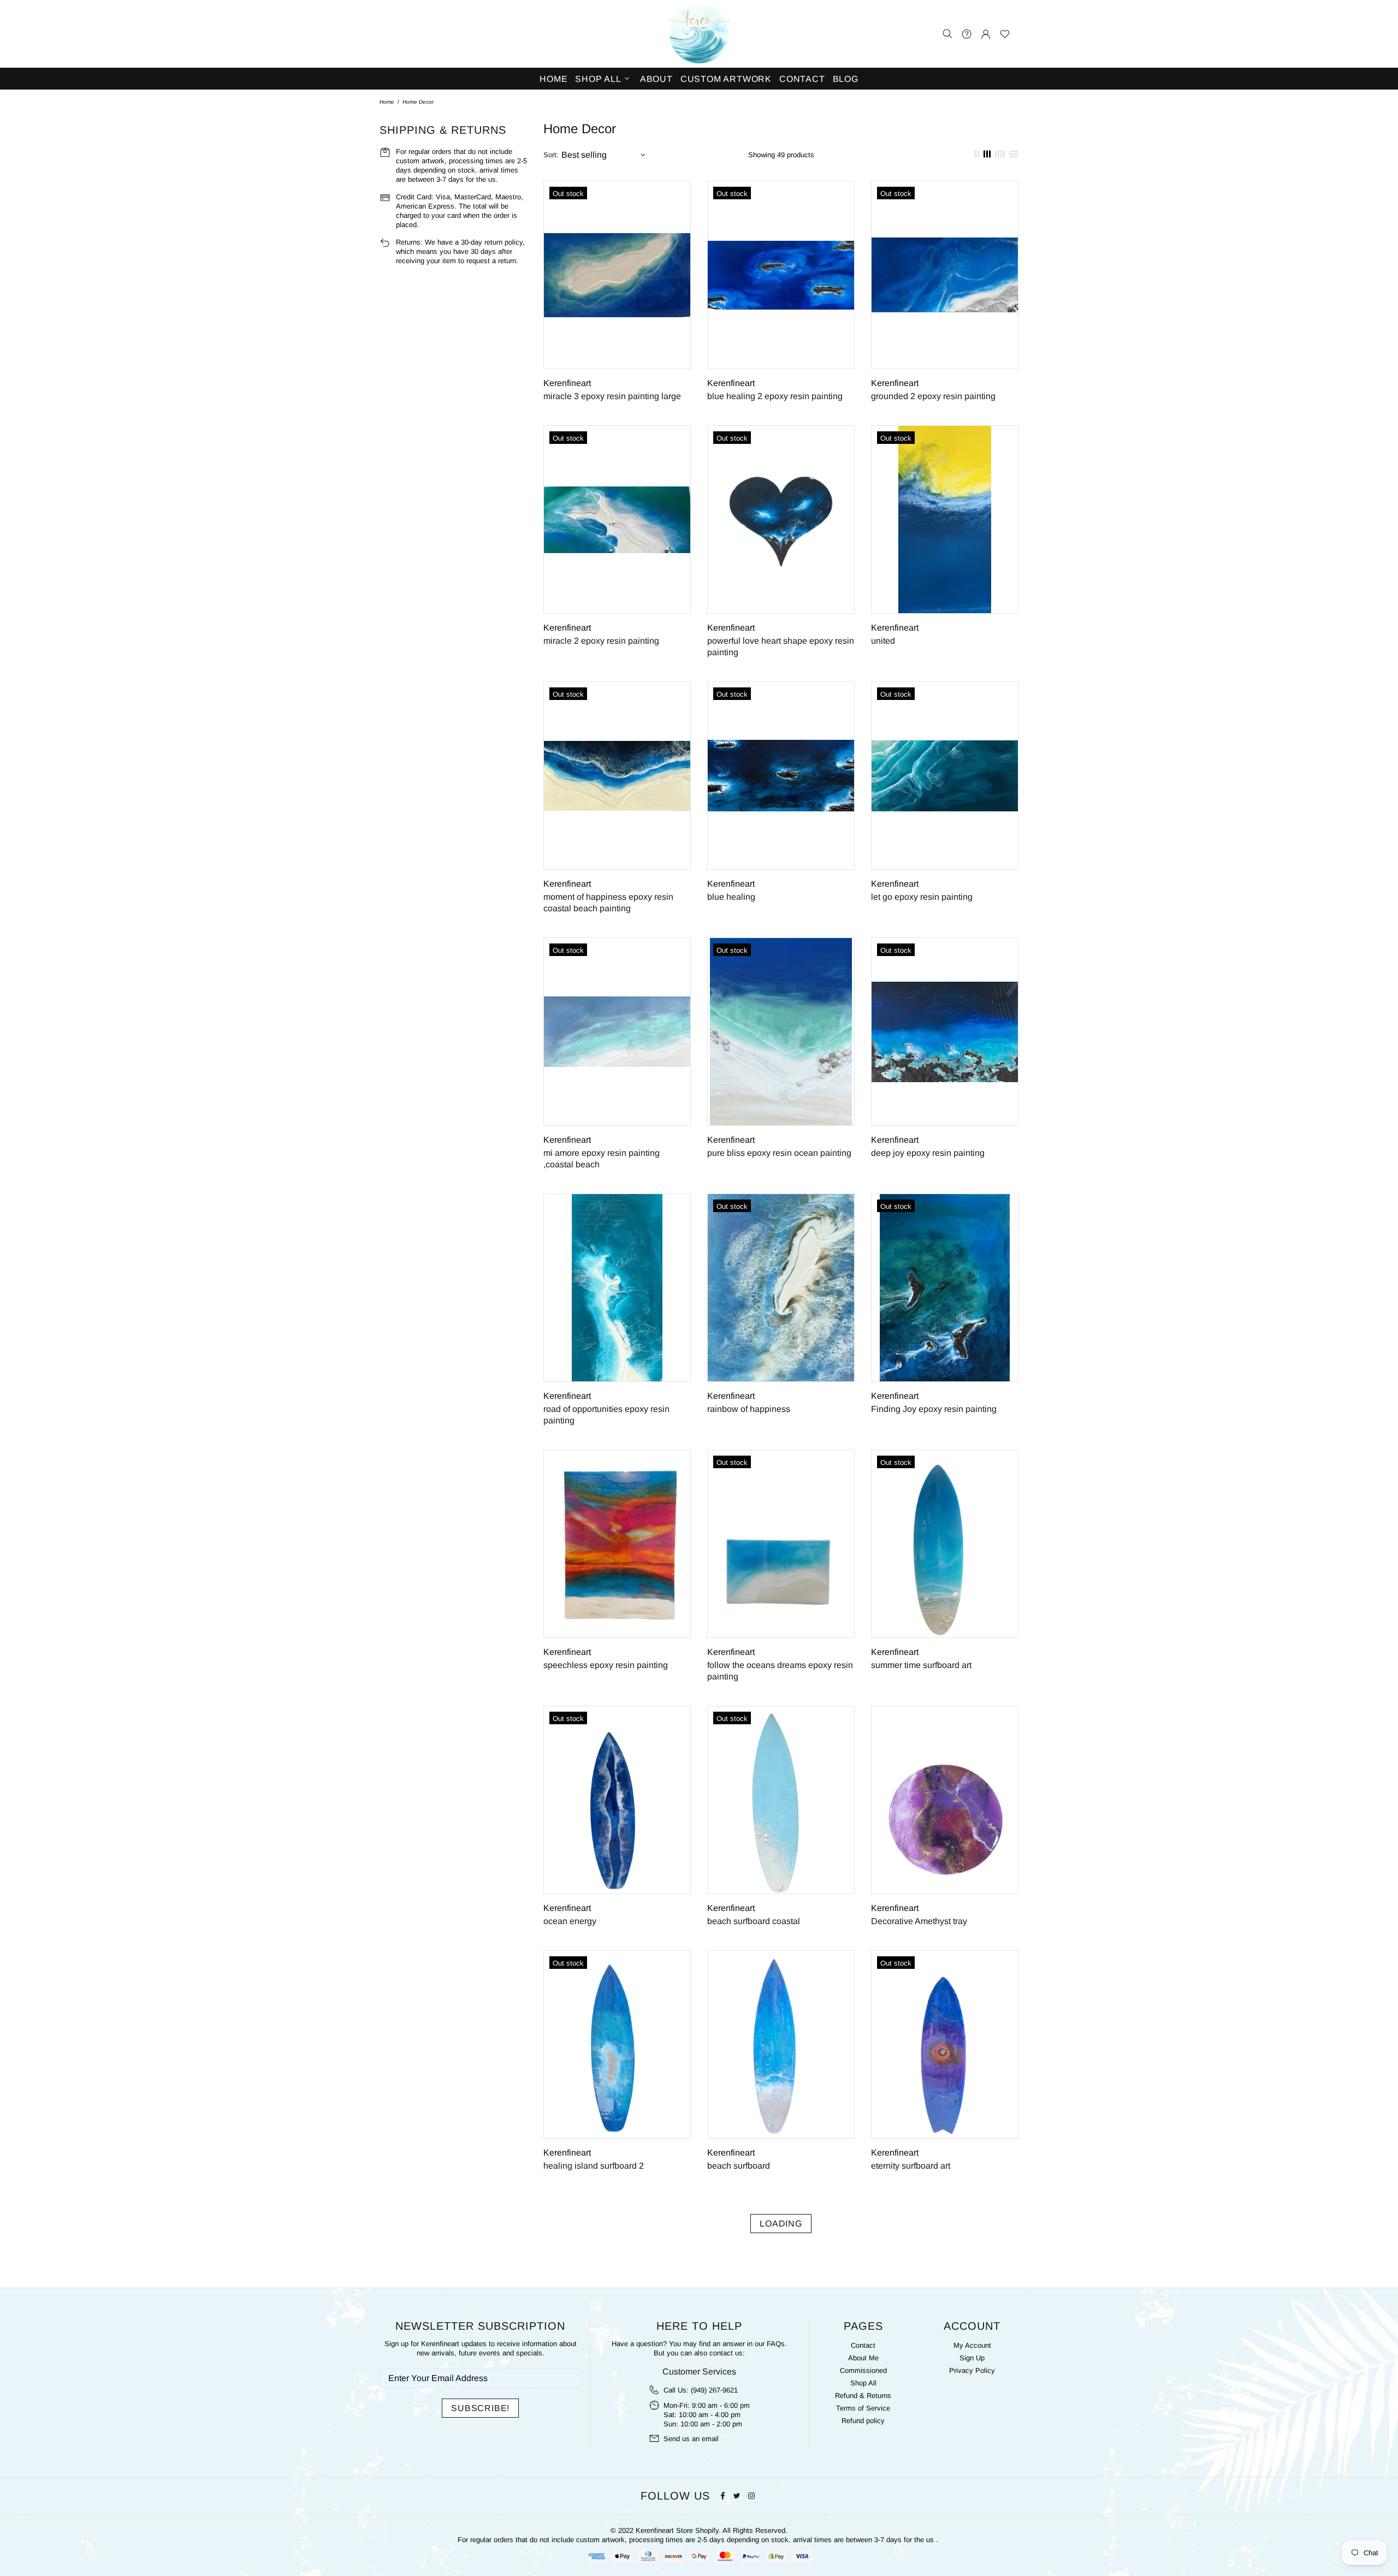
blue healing (731, 897)
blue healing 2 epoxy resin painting (775, 396)
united (883, 641)
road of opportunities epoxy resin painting (606, 1415)
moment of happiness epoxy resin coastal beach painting (608, 903)
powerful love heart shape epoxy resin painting (781, 646)
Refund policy (863, 2421)
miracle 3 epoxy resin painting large (612, 396)
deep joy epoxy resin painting (928, 1153)
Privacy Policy (972, 2370)
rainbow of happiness (749, 1409)
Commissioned (863, 2370)
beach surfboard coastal (754, 1921)
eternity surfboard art (911, 2166)
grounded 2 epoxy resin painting (933, 396)
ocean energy (570, 1921)
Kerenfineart (699, 34)
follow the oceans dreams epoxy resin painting (780, 1671)
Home (387, 102)
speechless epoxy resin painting (606, 1665)
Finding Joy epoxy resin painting (934, 1409)
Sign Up (972, 2358)
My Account (972, 2345)
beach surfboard (739, 2166)
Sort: (551, 155)
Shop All (863, 2383)
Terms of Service (863, 2408)
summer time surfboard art (921, 1665)
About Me (863, 2358)
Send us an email (691, 2439)
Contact (863, 2345)
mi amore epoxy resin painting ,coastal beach (602, 1159)
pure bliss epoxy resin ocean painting (779, 1153)
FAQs (776, 2344)
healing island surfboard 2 (594, 2166)
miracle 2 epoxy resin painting (601, 641)
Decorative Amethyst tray (919, 1921)
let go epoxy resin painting (922, 897)
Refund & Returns (863, 2396)
